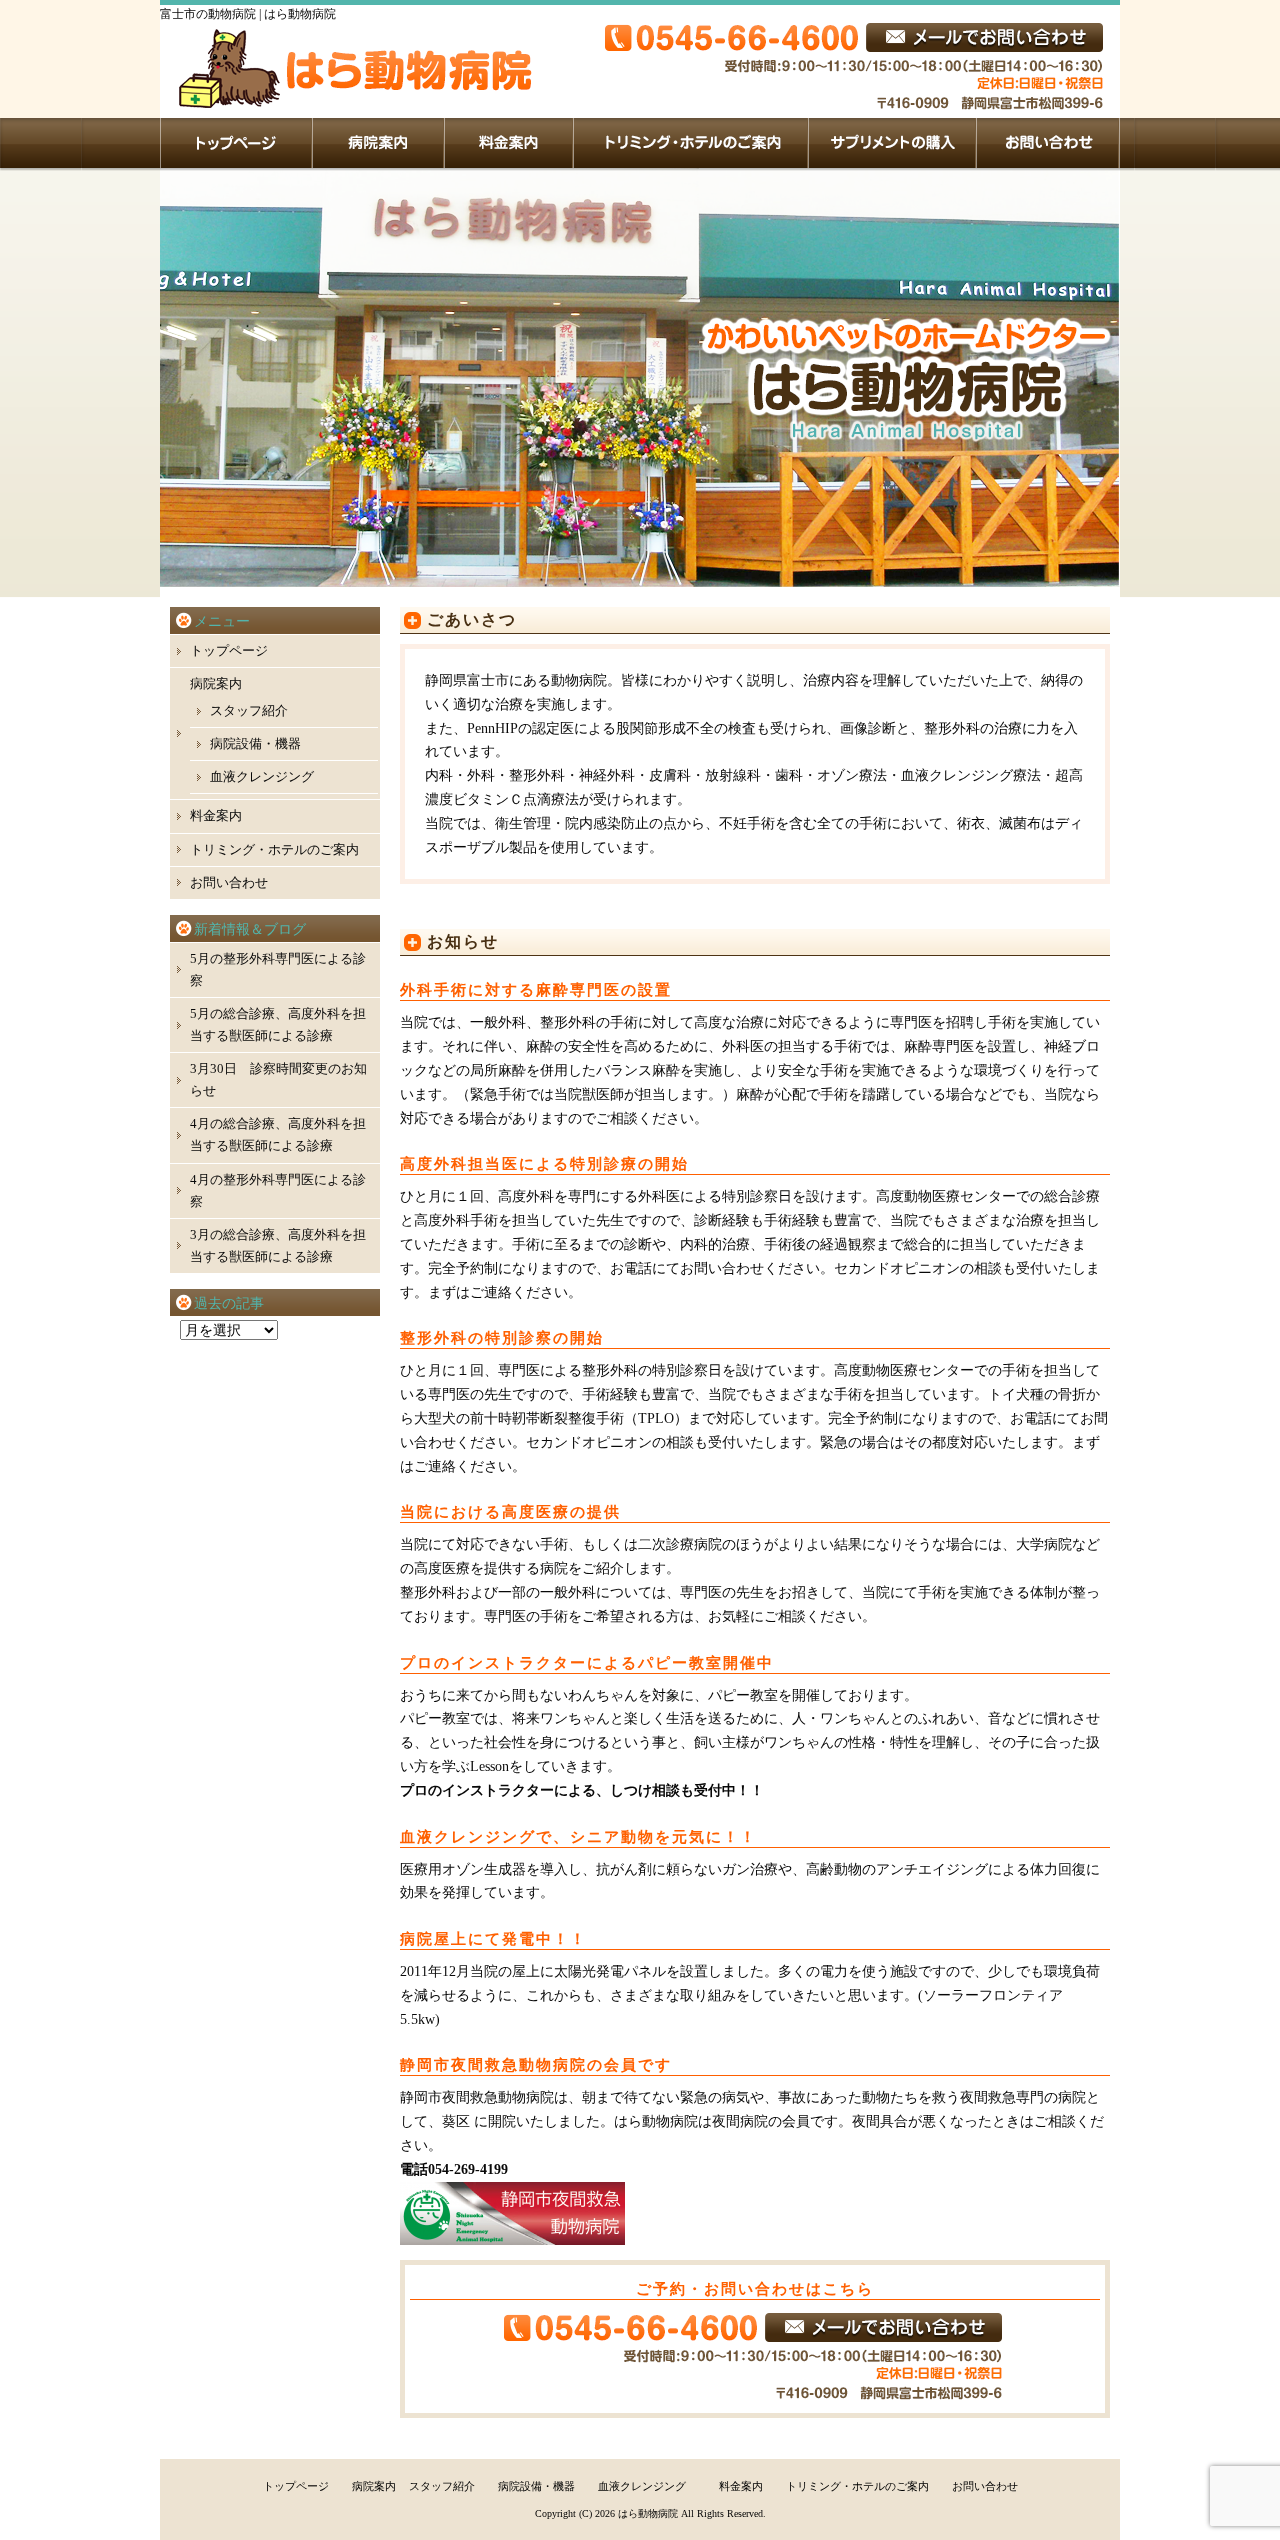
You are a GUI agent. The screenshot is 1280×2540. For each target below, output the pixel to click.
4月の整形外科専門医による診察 (278, 1190)
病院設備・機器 (255, 743)
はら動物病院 (648, 2513)
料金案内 (509, 143)
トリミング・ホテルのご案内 (691, 143)
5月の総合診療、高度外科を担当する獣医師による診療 (278, 1024)
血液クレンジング (262, 776)
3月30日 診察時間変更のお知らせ (278, 1079)
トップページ (236, 143)
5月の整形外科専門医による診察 (278, 969)
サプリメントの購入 (893, 143)
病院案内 (379, 143)
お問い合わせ (1048, 143)
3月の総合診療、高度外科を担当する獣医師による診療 (278, 1245)
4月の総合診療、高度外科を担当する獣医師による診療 (278, 1134)
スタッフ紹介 (249, 710)
